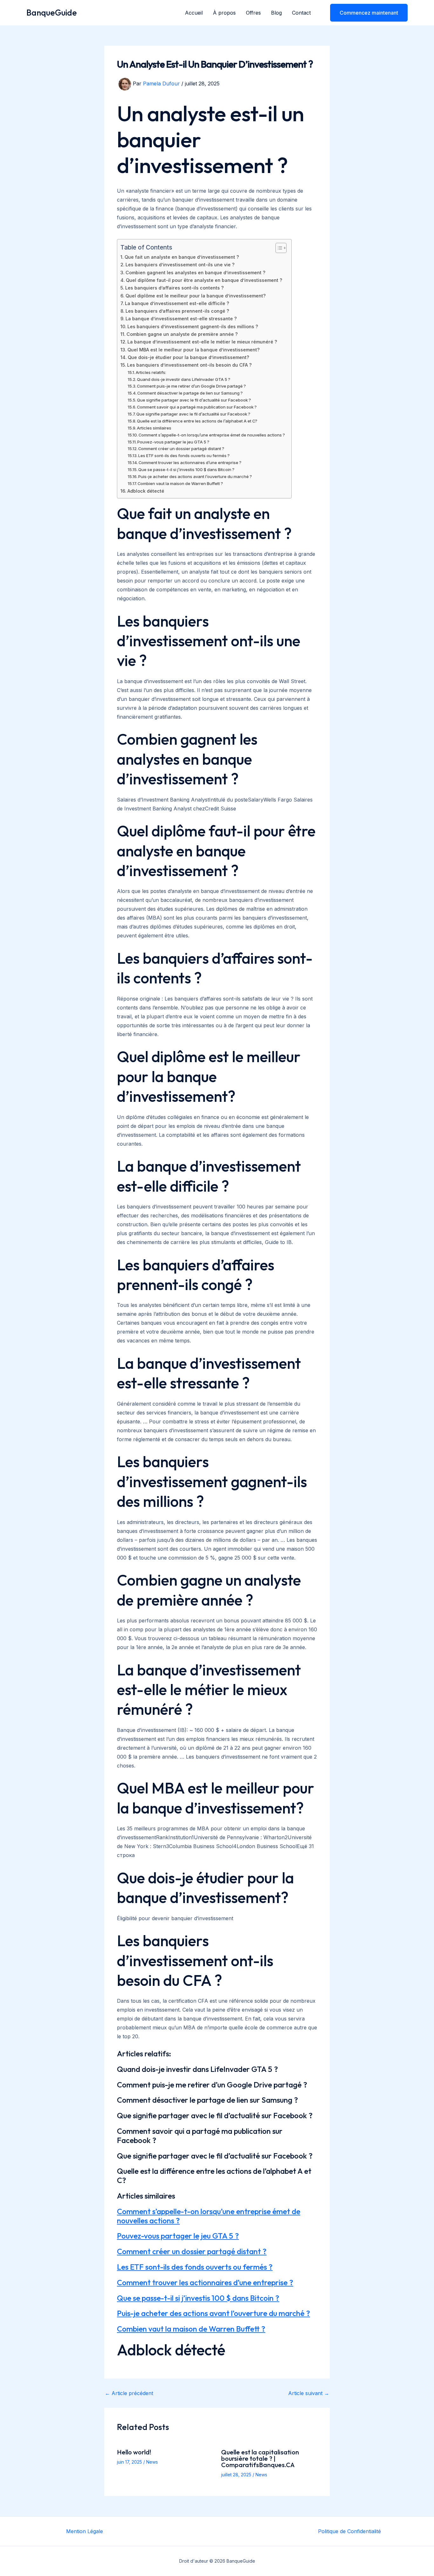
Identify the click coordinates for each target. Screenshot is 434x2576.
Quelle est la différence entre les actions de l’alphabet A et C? (197, 421)
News (152, 2462)
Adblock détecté (146, 491)
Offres (253, 13)
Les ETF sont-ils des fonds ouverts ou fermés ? (184, 456)
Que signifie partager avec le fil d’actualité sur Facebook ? (194, 400)
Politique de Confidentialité (349, 2531)
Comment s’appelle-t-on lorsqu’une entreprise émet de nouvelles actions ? (212, 435)
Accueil (194, 13)
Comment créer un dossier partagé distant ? (181, 449)
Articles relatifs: (151, 372)
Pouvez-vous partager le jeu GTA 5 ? (173, 442)
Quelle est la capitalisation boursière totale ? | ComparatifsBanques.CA (260, 2458)
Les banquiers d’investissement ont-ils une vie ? (180, 265)
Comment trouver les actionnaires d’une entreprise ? (190, 463)
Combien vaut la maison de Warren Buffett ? (180, 483)
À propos (224, 13)
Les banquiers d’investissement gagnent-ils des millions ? (193, 326)
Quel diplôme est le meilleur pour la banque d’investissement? (196, 296)
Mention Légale (85, 2531)
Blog (276, 13)
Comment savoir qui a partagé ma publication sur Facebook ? (197, 407)
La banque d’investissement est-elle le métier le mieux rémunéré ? (202, 342)
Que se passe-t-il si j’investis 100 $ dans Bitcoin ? (186, 469)
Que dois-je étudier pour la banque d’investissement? (188, 357)
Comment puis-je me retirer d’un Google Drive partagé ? (191, 386)
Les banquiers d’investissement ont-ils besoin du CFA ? (189, 365)
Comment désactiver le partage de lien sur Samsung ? (190, 393)
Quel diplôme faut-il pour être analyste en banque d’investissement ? (204, 280)
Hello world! (134, 2452)
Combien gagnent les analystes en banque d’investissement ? (195, 273)
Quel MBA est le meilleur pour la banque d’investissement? (193, 350)
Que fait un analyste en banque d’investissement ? (182, 257)
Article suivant (309, 2393)
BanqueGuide (52, 13)
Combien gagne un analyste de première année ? (182, 334)
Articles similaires (154, 428)
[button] (365, 13)
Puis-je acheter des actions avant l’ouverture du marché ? (195, 476)
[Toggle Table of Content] (278, 248)
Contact (301, 13)
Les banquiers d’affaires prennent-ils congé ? (177, 311)
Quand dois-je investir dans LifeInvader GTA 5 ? (184, 379)
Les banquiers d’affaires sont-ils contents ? (174, 288)
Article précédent (129, 2393)
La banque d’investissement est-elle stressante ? (181, 319)
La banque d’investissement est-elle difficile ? (177, 303)
